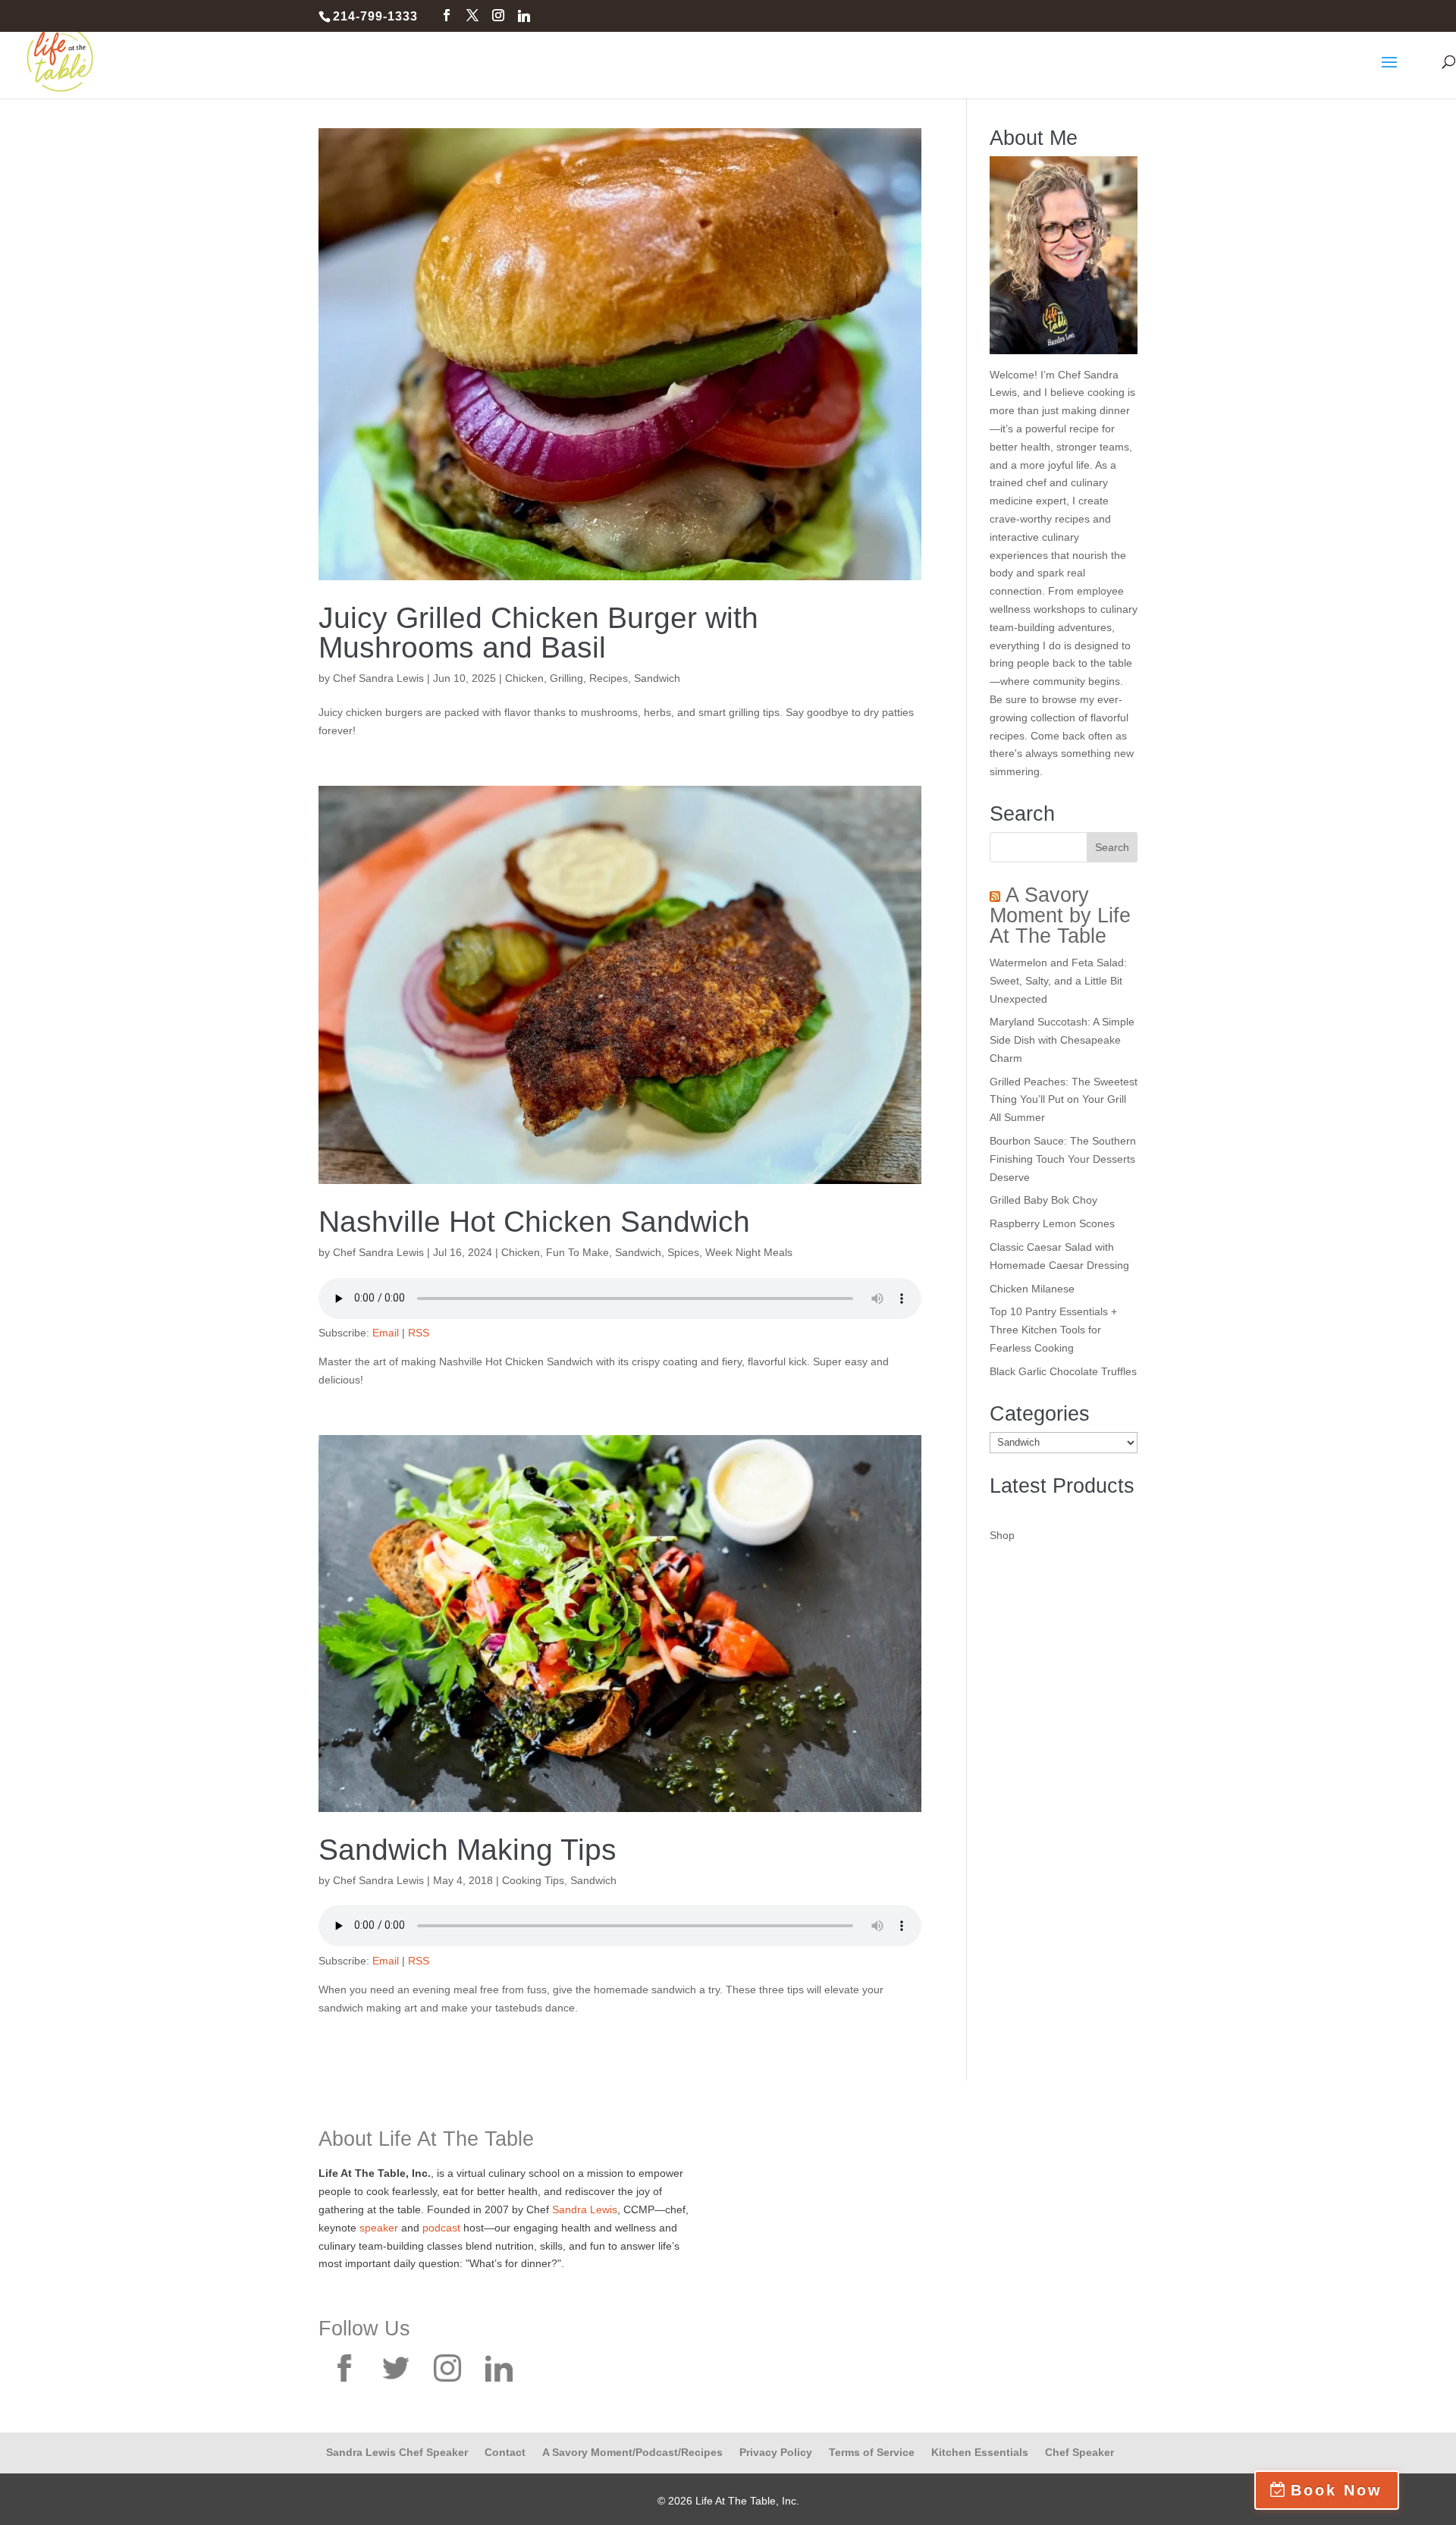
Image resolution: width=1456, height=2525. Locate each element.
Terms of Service (872, 2452)
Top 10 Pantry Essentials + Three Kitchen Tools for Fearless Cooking (1053, 1330)
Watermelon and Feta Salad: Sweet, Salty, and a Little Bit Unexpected (1058, 981)
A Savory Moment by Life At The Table (1060, 915)
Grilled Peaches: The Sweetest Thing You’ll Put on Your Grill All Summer (1064, 1100)
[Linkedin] (524, 16)
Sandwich (657, 678)
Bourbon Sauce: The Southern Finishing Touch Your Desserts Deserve (1063, 1159)
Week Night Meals (749, 1252)
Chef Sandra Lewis (378, 678)
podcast (441, 2228)
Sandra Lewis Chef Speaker (397, 2452)
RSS (419, 1333)
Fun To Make (577, 1252)
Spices (683, 1252)
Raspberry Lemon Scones (1052, 1223)
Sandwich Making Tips (468, 1850)
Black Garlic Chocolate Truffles (1063, 1371)
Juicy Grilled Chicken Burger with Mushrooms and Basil (538, 633)
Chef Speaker (1079, 2452)
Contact (505, 2452)
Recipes (609, 678)
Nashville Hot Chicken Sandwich (534, 1222)
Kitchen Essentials (980, 2452)
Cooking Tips (533, 1880)
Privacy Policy (776, 2452)
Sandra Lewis (585, 2209)
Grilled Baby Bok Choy (1043, 1200)
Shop (1002, 1535)
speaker (379, 2228)
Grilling (566, 678)
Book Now (1337, 2490)
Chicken (524, 678)
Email (386, 1333)
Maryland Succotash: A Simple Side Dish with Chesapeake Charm (1062, 1040)
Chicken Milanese (1032, 1289)
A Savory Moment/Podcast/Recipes (632, 2452)
